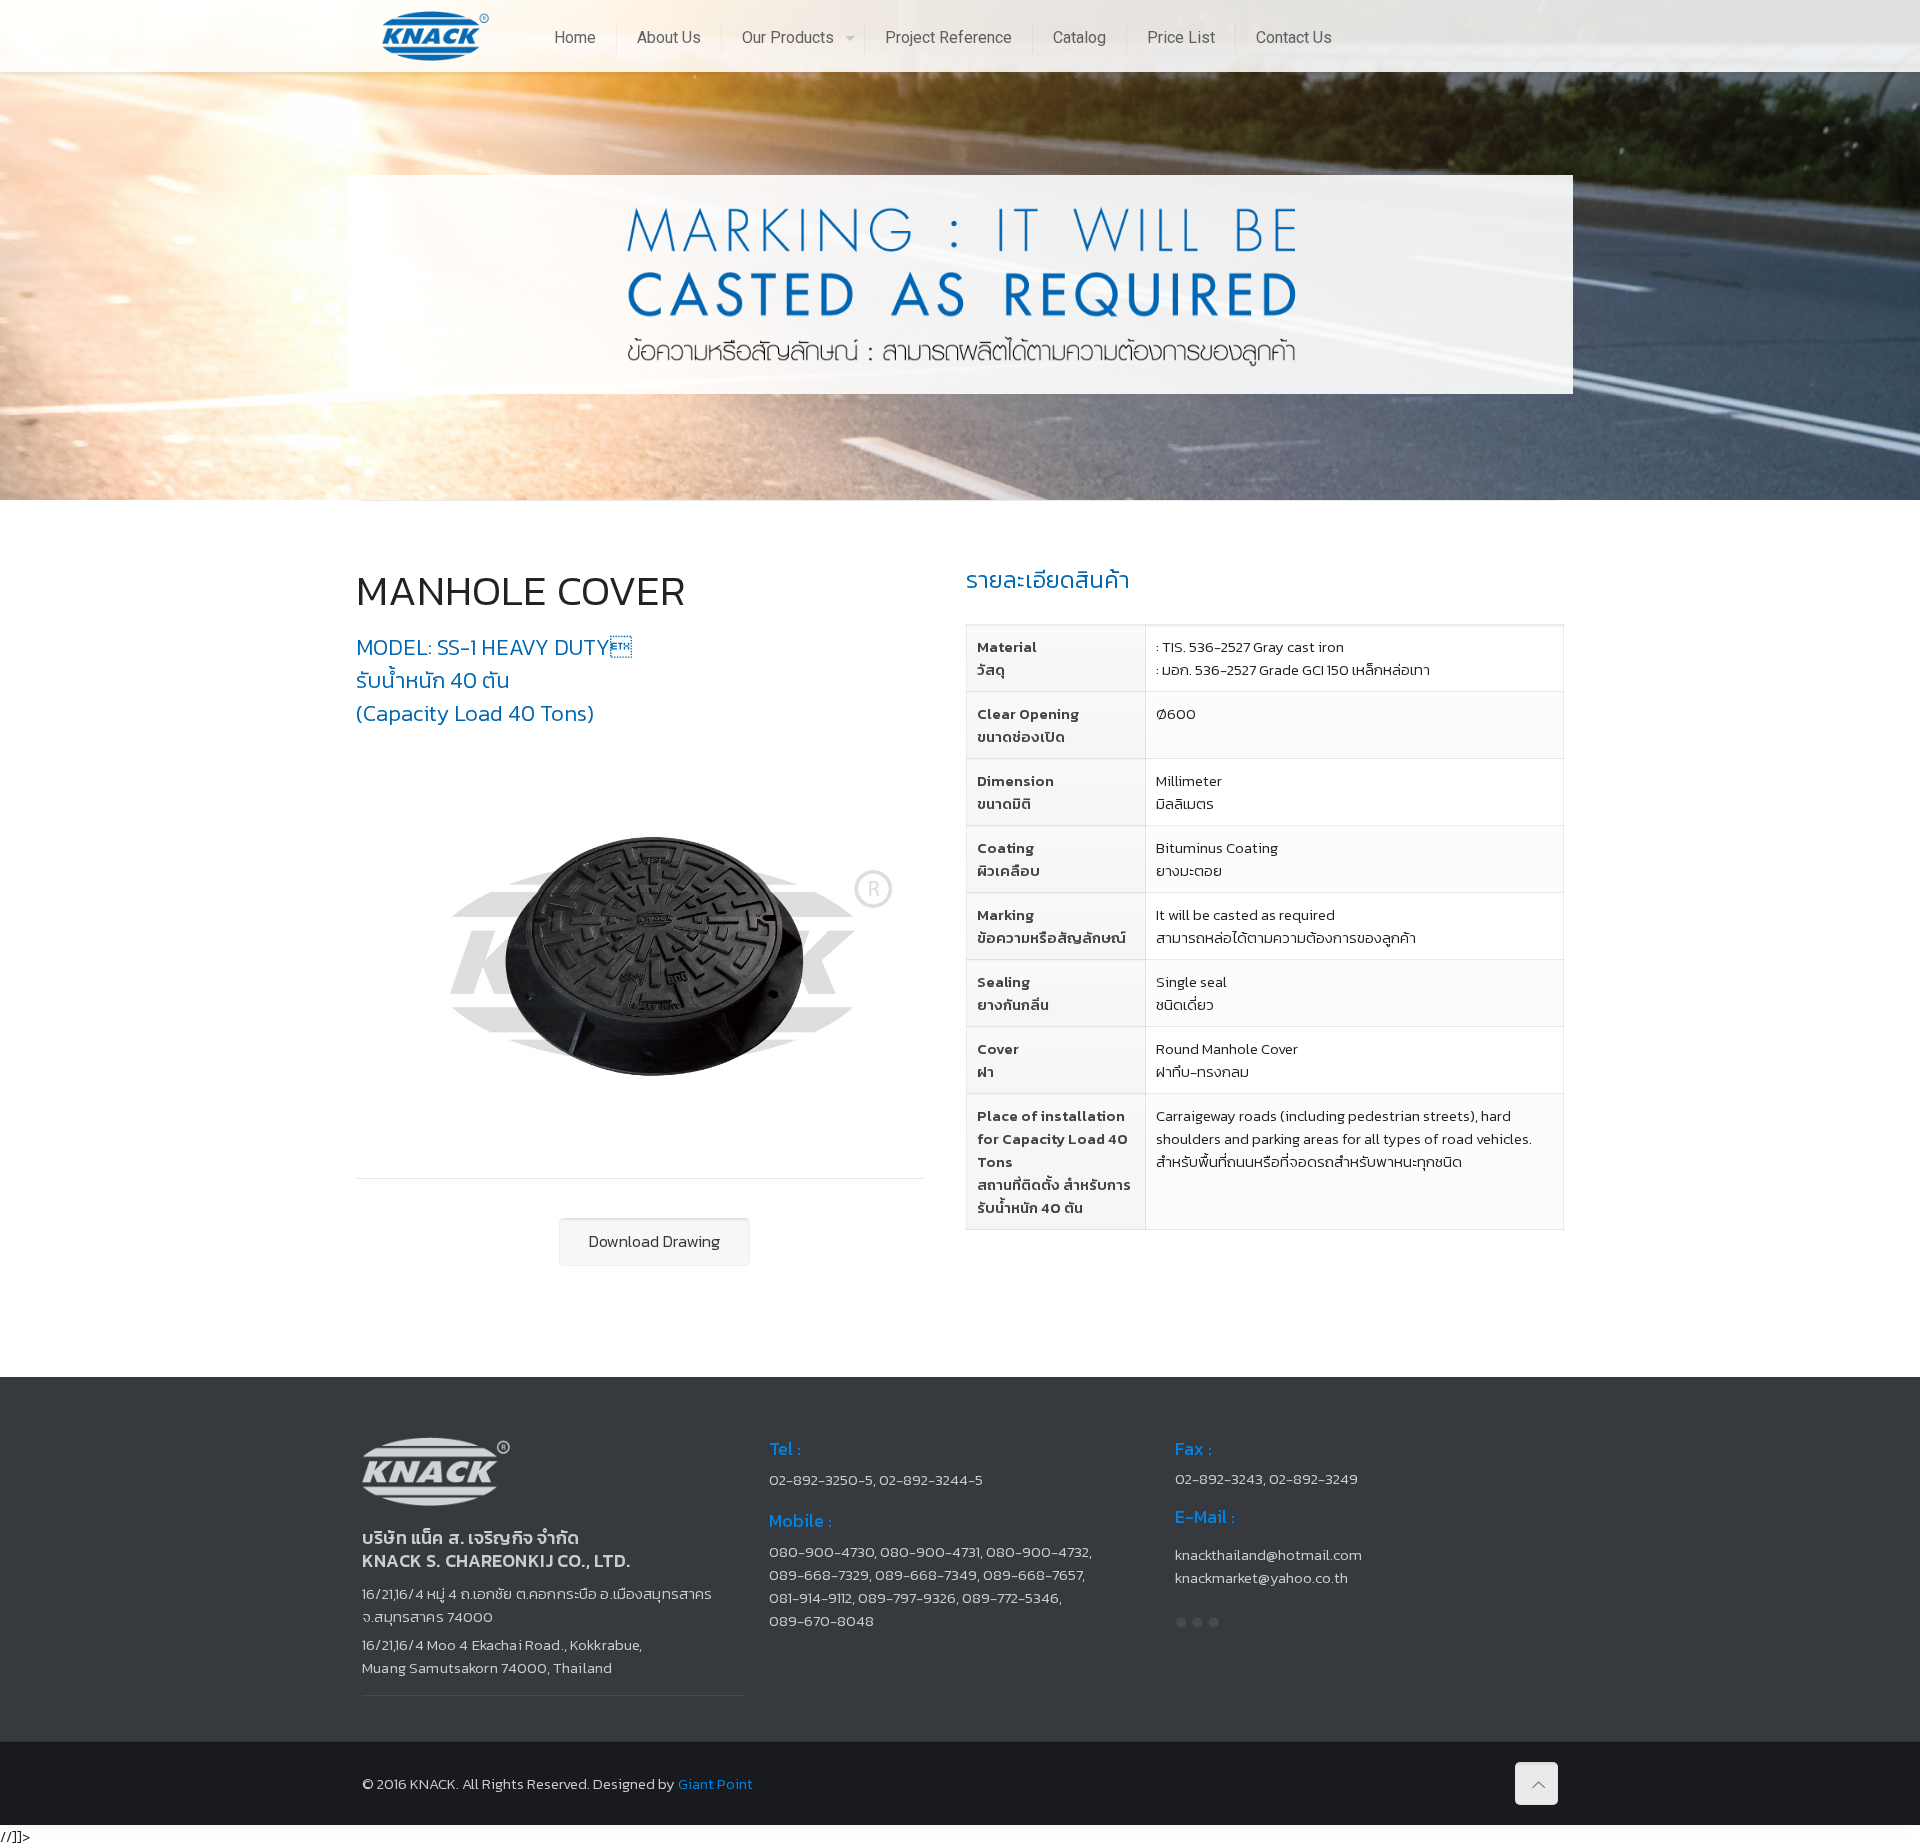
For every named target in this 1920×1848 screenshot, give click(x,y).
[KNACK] (435, 35)
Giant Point (715, 1783)
